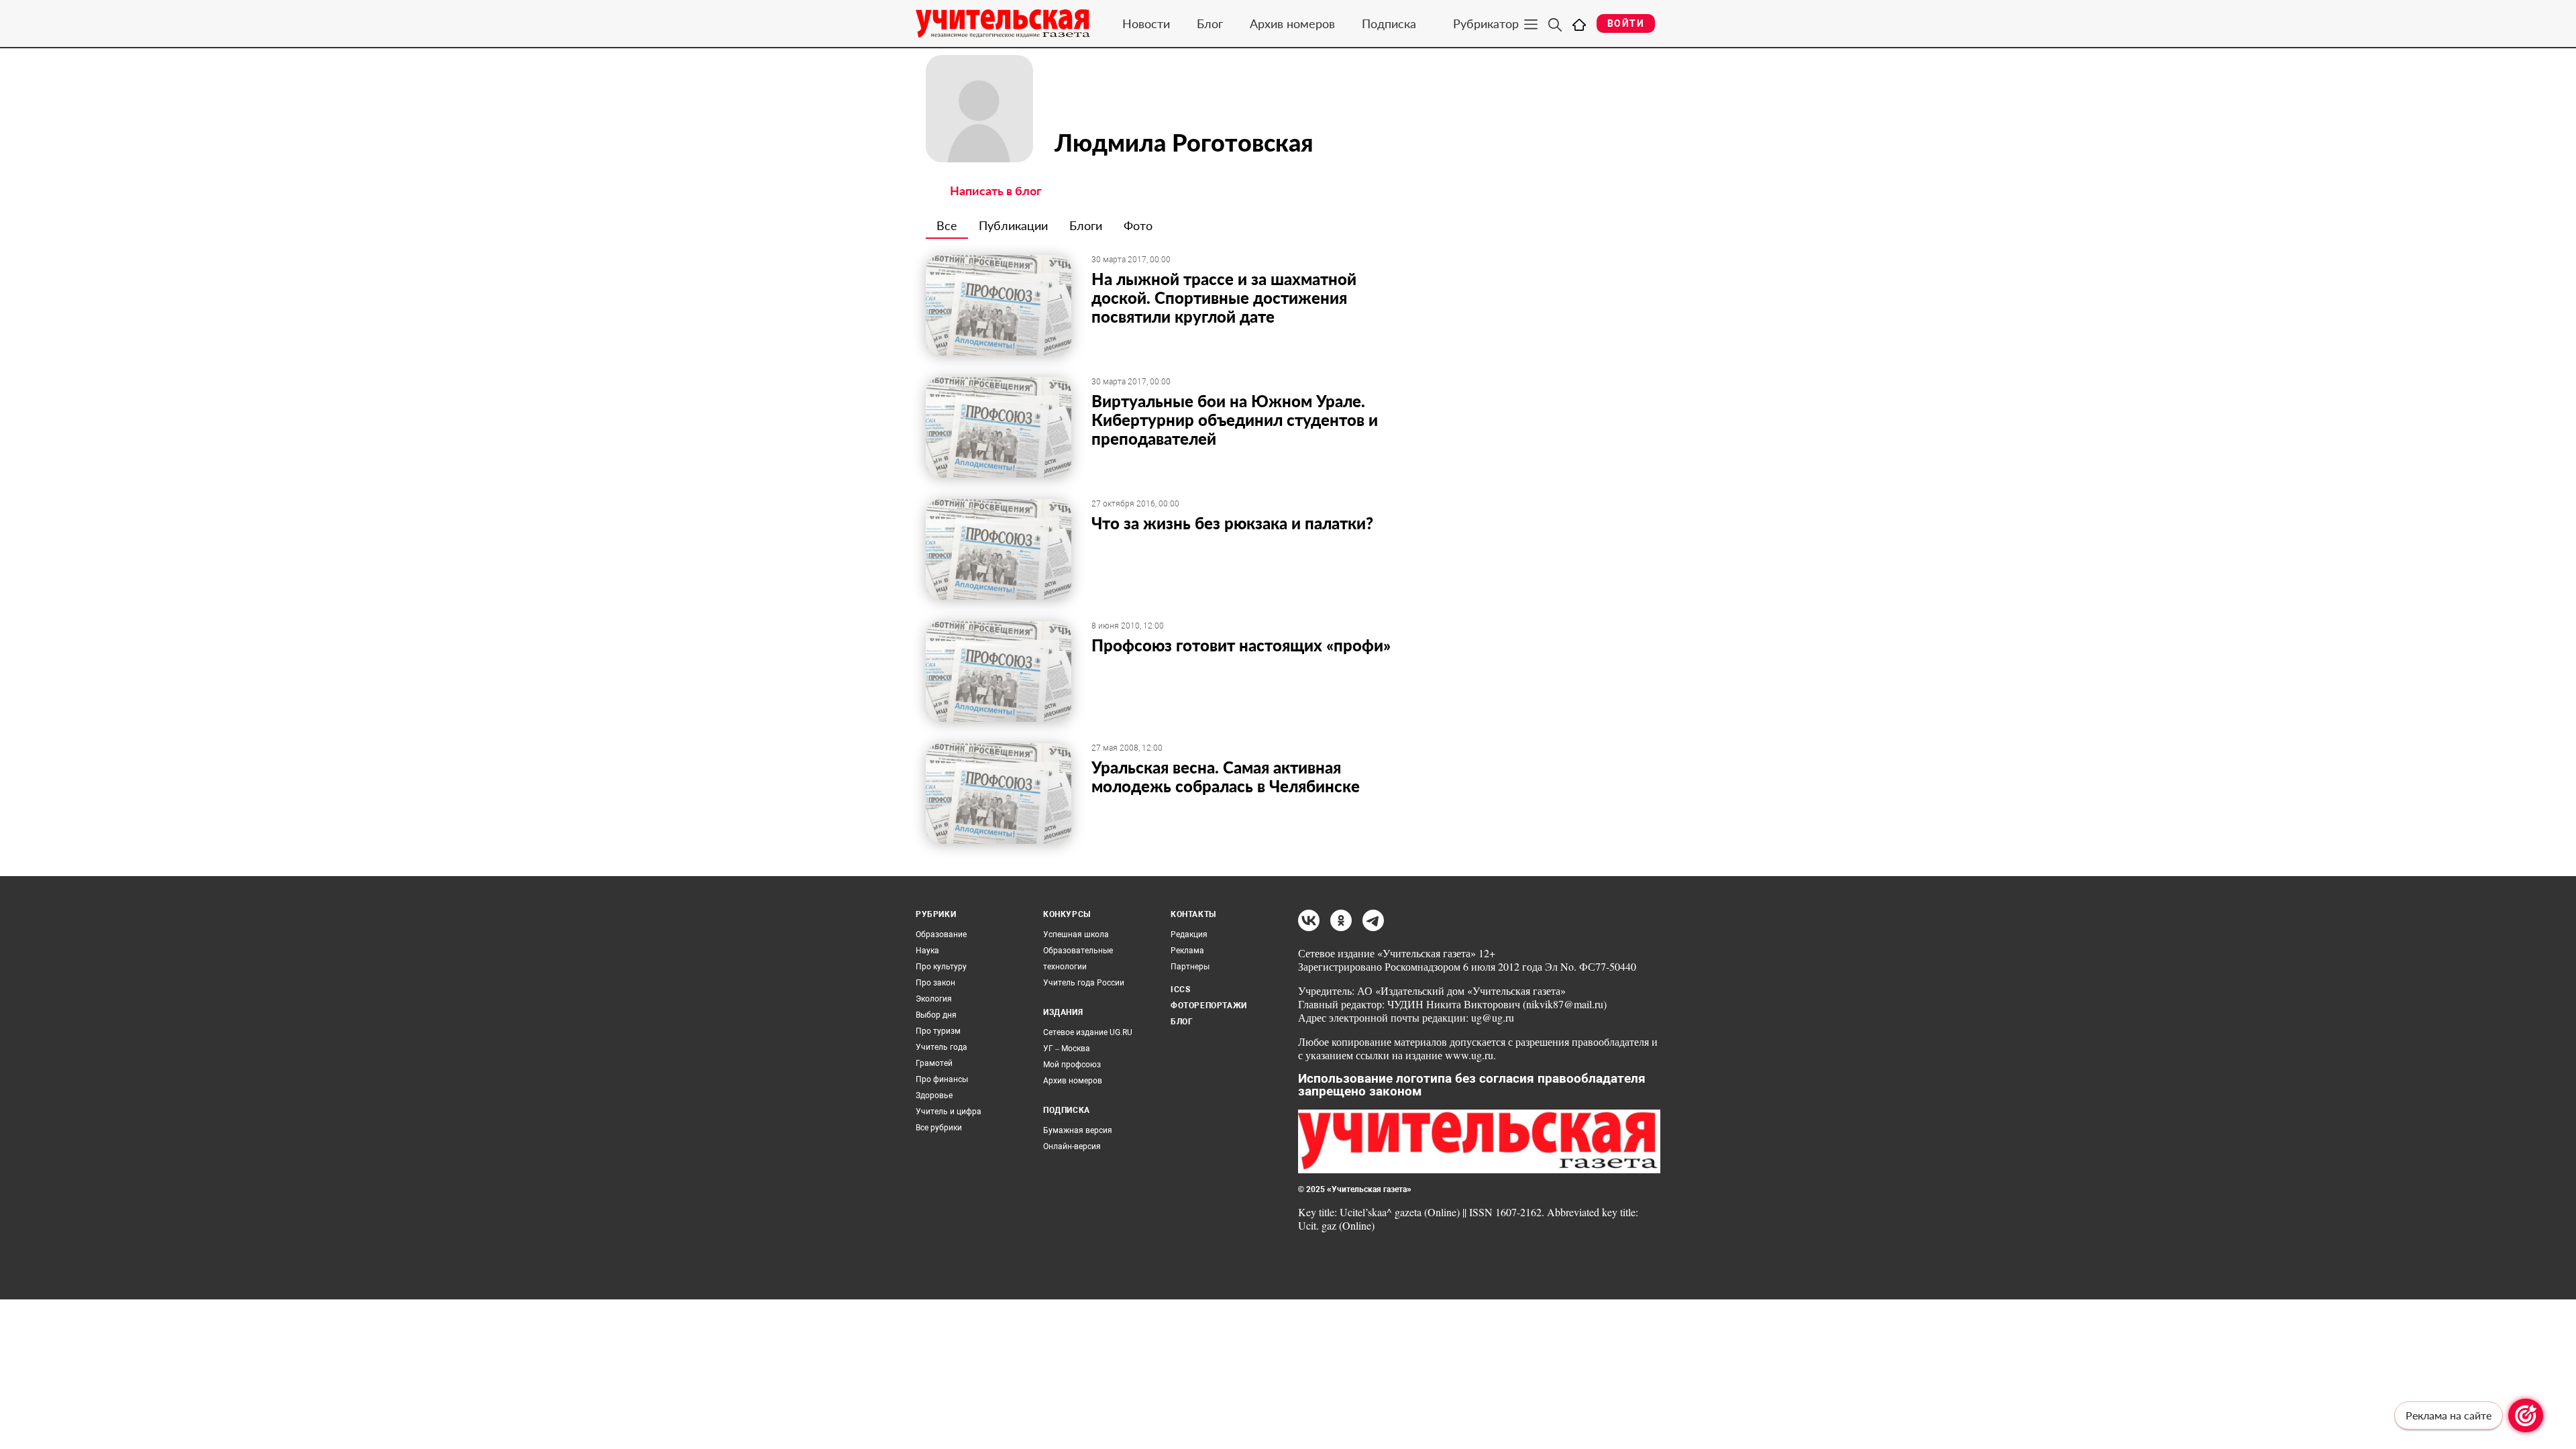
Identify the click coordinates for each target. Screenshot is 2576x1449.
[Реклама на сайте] (2526, 1415)
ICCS (1180, 989)
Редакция (1189, 934)
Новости (1146, 23)
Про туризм (938, 1031)
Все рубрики (939, 1128)
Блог (1210, 23)
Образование (941, 934)
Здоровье (934, 1095)
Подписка (1389, 23)
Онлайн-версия (1072, 1146)
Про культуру (941, 967)
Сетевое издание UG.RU (1088, 1032)
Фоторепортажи (1209, 1006)
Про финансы (942, 1079)
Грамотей (934, 1063)
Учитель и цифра (949, 1112)
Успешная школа (1076, 934)
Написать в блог (996, 191)
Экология (934, 999)
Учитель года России (1084, 983)
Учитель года (942, 1047)
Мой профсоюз (1072, 1065)
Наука (927, 951)
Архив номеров (1292, 23)
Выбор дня (936, 1015)
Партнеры (1190, 967)
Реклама (1187, 951)
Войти (1626, 23)
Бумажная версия (1078, 1130)
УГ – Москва (1067, 1049)
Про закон (935, 983)
